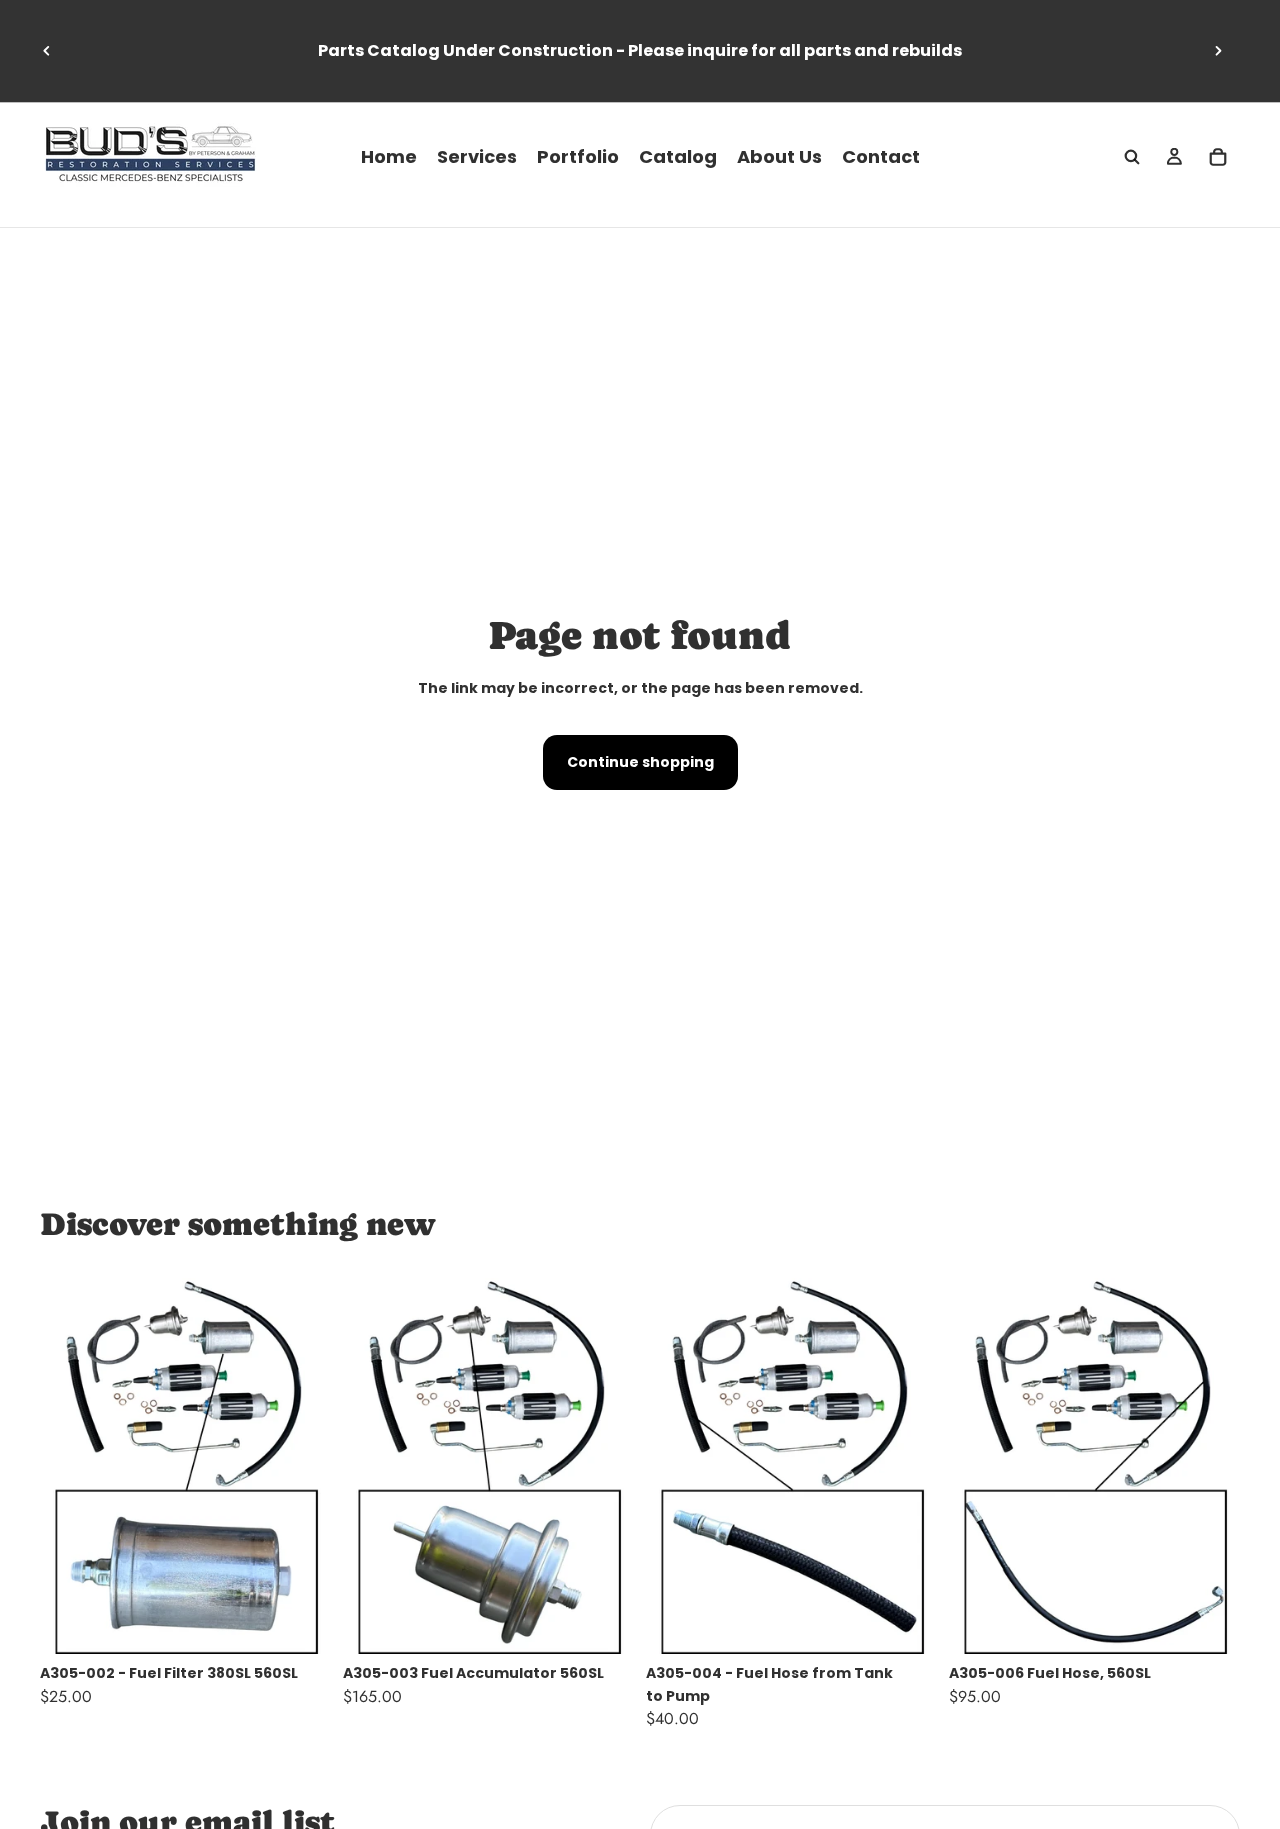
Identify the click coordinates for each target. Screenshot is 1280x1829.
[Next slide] (1218, 51)
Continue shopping (640, 762)
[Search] (1132, 157)
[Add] (300, 1623)
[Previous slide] (47, 51)
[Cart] (1218, 157)
